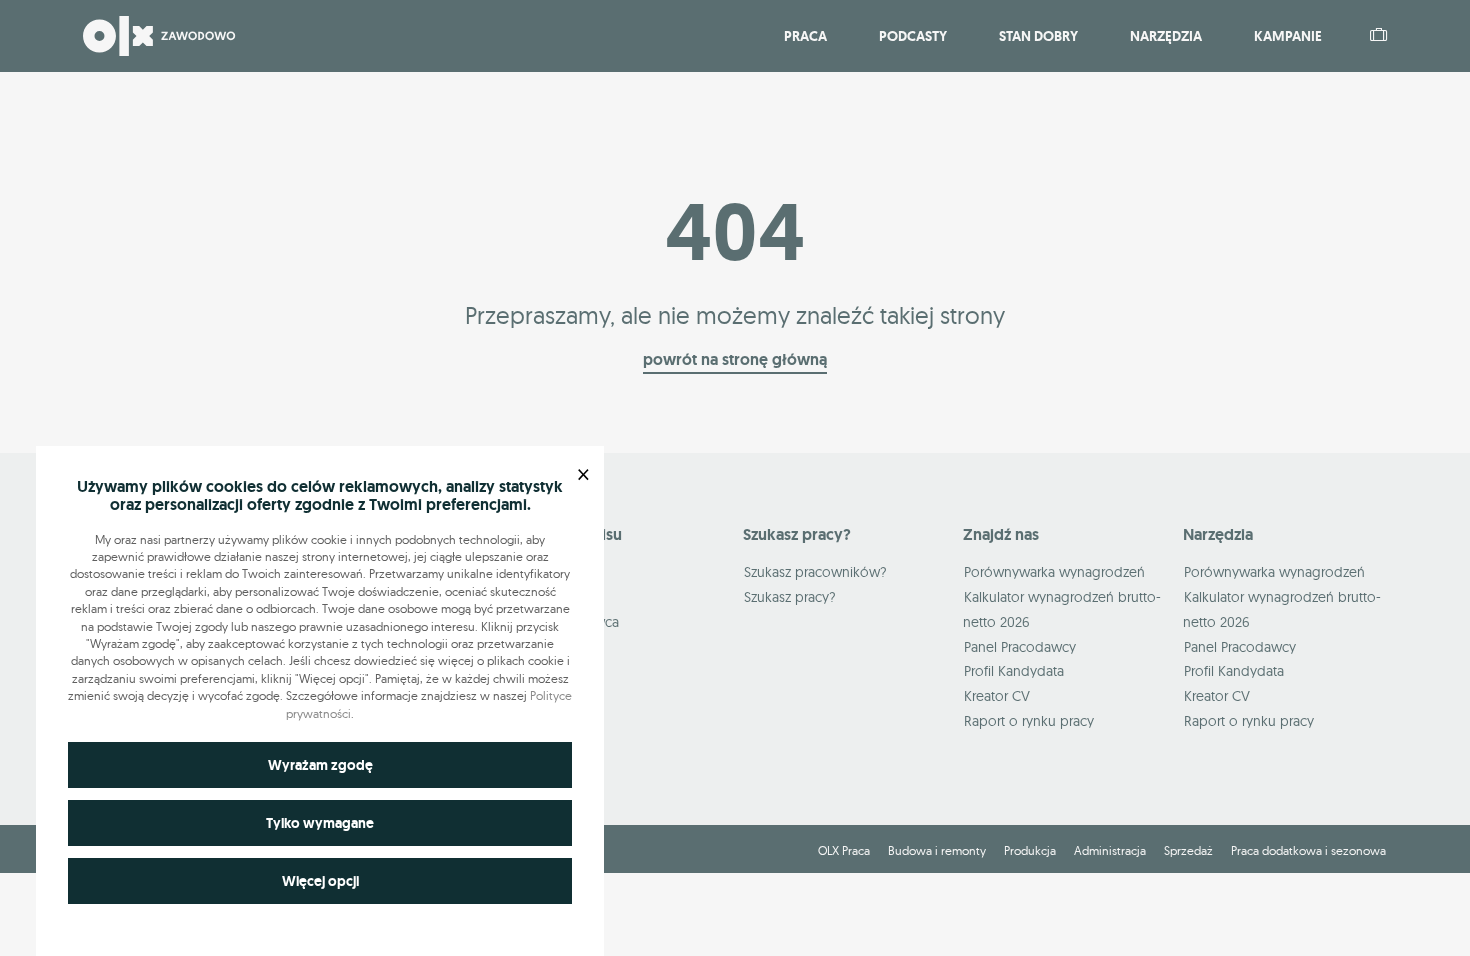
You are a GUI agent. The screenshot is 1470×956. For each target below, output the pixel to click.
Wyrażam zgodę (320, 765)
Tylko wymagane (320, 823)
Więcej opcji (320, 881)
